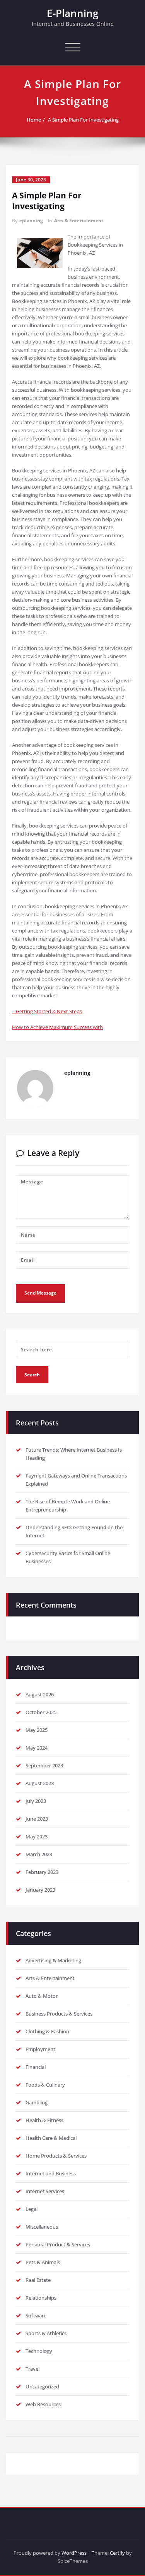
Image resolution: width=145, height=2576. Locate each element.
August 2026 (40, 1694)
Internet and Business (51, 2173)
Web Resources (43, 2404)
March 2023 (39, 1854)
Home (34, 120)
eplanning (31, 221)
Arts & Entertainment (79, 221)
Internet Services (45, 2191)
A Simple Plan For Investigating (83, 120)
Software (36, 2315)
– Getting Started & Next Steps (47, 1011)
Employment (40, 2049)
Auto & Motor (42, 1996)
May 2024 (37, 1748)
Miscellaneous (42, 2227)
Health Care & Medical (51, 2138)
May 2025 (37, 1730)
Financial (36, 2067)
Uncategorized (42, 2386)
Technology (39, 2351)
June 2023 (37, 1819)
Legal (32, 2209)
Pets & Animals (43, 2262)
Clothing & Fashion (47, 2031)
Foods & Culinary (45, 2085)
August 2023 (40, 1783)
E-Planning (72, 13)
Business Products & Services (59, 2014)
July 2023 (36, 1801)
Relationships (41, 2298)
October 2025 (41, 1712)
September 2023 (44, 1765)
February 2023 (42, 1872)
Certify (117, 2553)
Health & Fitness (44, 2120)
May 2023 (37, 1836)
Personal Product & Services (58, 2244)
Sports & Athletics (46, 2333)
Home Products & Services (56, 2156)
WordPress (74, 2553)
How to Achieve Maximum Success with (57, 1027)
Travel (32, 2369)
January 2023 (40, 1890)
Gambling (37, 2102)
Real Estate (38, 2280)
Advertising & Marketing (53, 1960)
